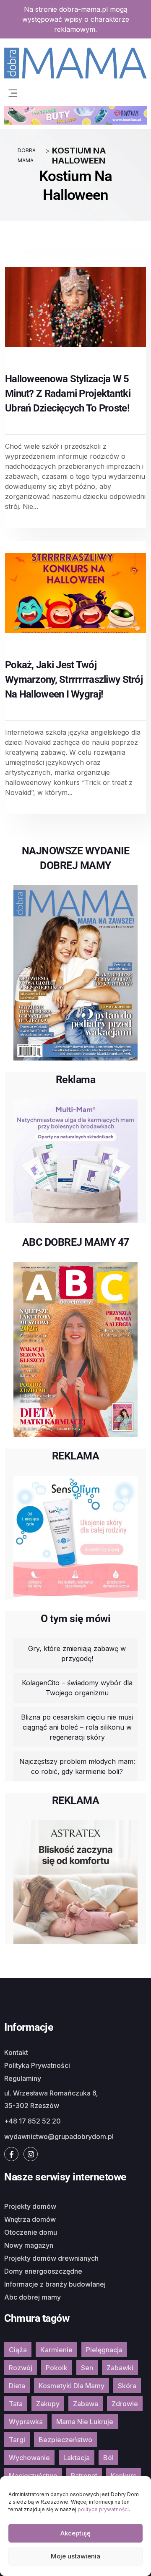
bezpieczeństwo (65, 2440)
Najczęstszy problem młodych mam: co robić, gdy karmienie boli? (77, 1766)
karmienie (56, 2350)
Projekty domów (30, 2206)
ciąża (18, 2350)
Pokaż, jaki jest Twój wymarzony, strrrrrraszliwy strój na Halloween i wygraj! (74, 680)
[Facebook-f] (11, 2154)
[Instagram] (31, 2154)
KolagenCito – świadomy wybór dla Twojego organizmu (77, 1688)
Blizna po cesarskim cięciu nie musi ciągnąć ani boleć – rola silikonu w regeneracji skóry (77, 1727)
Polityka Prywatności (37, 2065)
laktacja (77, 2458)
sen (87, 2368)
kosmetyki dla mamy (72, 2386)
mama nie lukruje (85, 2422)
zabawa (86, 2404)
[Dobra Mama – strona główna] (75, 62)
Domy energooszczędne (43, 2271)
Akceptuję (75, 2533)
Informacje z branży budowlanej (55, 2284)
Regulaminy (23, 2078)
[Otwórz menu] (13, 92)
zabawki (120, 2368)
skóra (127, 2386)
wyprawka (26, 2422)
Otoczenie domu (31, 2232)
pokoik (57, 2368)
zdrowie (125, 2404)
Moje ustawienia (75, 2556)
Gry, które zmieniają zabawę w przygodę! (77, 1653)
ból (108, 2458)
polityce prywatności (103, 2509)
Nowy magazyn (29, 2245)
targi (17, 2440)
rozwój (21, 2368)
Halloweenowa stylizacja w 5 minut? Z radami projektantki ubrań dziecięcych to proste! (68, 394)
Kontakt (16, 2052)
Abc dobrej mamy (33, 2297)
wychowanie (29, 2458)
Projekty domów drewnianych (51, 2258)
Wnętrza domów (30, 2219)
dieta (17, 2386)
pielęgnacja (104, 2350)
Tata (16, 2404)
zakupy (48, 2404)
